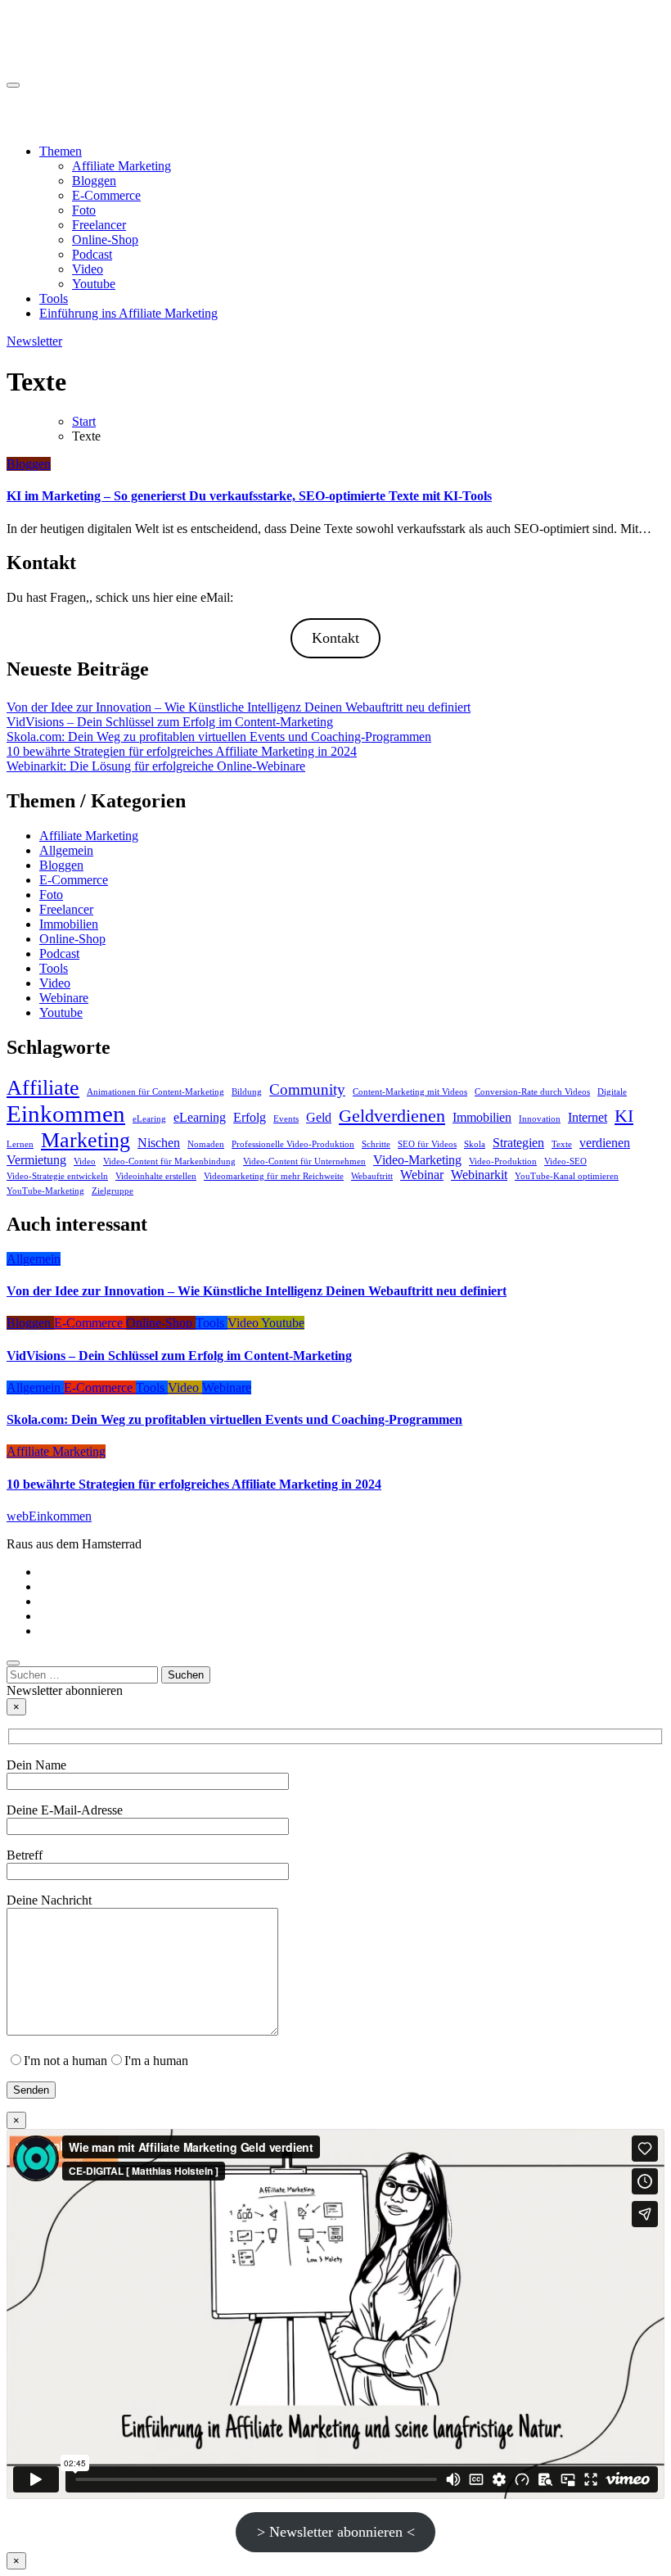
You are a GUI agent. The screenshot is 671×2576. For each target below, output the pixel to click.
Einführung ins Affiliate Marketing (128, 313)
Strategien (518, 1143)
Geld (319, 1117)
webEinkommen (49, 25)
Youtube (94, 284)
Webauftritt (372, 1176)
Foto (84, 210)
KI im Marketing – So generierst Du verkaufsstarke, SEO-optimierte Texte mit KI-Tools (249, 496)
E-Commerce (106, 195)
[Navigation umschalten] (13, 85)
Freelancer (99, 225)
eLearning (200, 1117)
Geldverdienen (392, 1116)
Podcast (92, 254)
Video (88, 269)
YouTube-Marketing (45, 1191)
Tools (54, 298)
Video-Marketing (417, 1160)
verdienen (605, 1143)
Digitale (612, 1092)
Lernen (20, 1144)
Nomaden (206, 1144)
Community (307, 1089)
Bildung (247, 1092)
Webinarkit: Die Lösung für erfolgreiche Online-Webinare (156, 766)
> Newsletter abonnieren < (336, 2532)
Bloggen (94, 181)
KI (624, 1116)
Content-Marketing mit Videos (410, 1092)
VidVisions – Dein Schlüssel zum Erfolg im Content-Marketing (170, 722)
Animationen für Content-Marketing (155, 1092)
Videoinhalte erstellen (156, 1176)
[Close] (13, 1663)
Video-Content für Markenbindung (169, 1161)
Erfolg (250, 1117)
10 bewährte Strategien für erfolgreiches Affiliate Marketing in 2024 (182, 751)
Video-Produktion (503, 1161)
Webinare (64, 998)
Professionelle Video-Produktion (293, 1144)
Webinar (422, 1175)
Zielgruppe (113, 1191)
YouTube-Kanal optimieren (567, 1176)
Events (286, 1119)
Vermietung (36, 1160)
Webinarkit (479, 1175)
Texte (562, 1144)
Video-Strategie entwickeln (57, 1176)
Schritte (376, 1144)
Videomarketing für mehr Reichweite (274, 1176)
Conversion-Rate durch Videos (532, 1092)
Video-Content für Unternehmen (304, 1161)
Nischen (159, 1143)
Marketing (86, 1140)
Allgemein (66, 850)
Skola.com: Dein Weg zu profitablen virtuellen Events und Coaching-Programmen (219, 737)
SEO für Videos (427, 1144)
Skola (475, 1144)
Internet (588, 1117)
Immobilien (69, 924)
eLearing (149, 1119)
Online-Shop (105, 240)
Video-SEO (565, 1161)
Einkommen (66, 1114)
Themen (61, 151)
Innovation (540, 1119)
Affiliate (43, 1087)
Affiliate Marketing (122, 166)
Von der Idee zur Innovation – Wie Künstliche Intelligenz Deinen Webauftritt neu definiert (239, 707)
